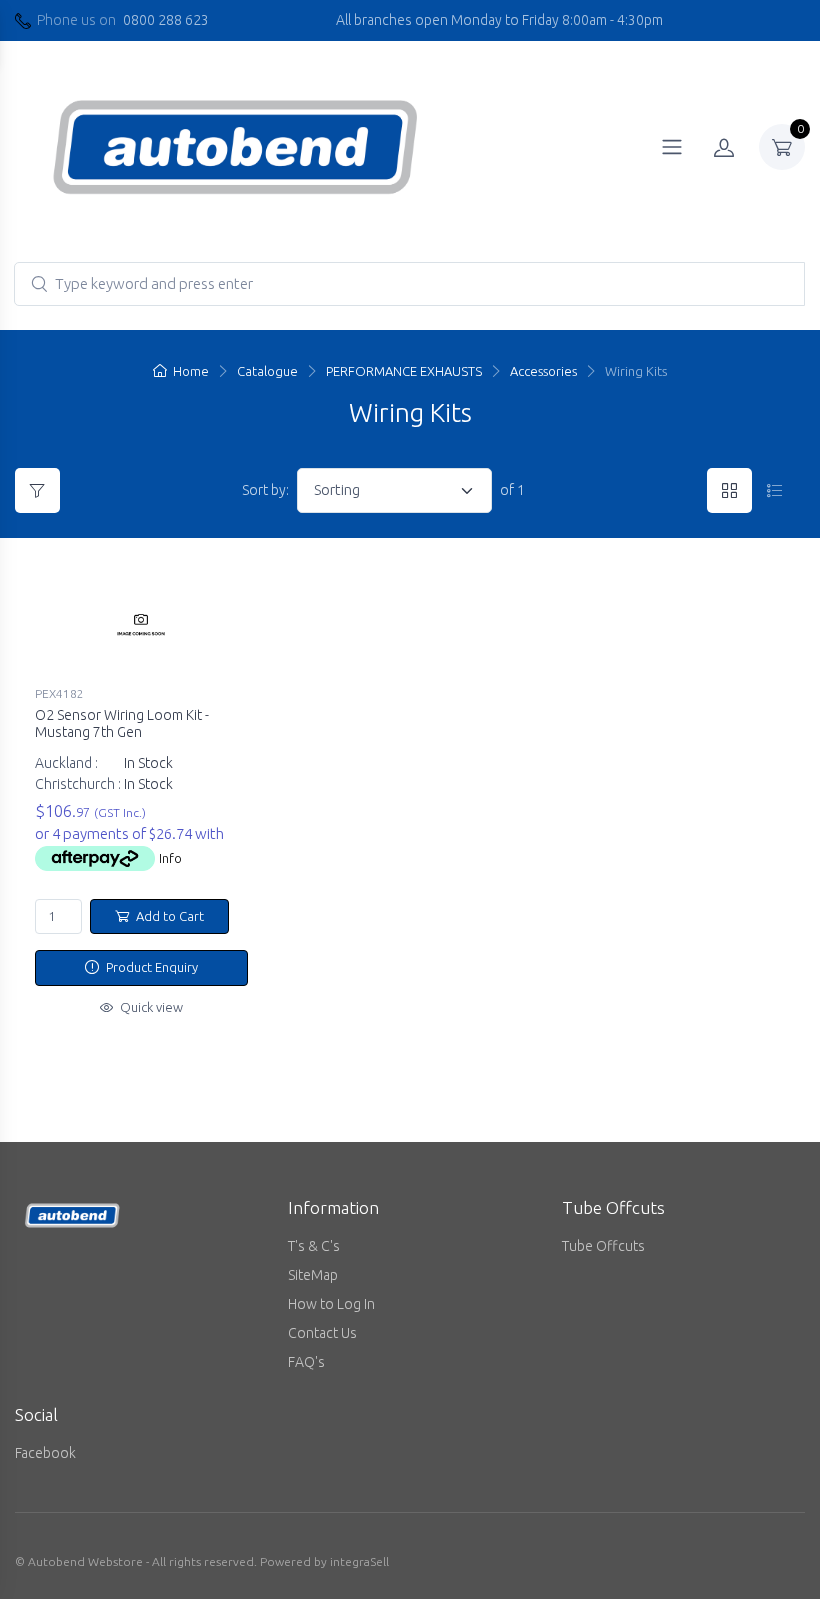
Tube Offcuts (603, 1246)
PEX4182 (59, 693)
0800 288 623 (166, 20)
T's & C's (314, 1246)
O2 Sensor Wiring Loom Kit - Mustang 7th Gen (122, 723)
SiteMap (313, 1275)
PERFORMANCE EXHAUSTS (404, 371)
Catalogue (267, 371)
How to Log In (331, 1304)
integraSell (359, 1561)
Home (191, 371)
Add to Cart (168, 916)
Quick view (150, 1007)
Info (170, 858)
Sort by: (265, 490)
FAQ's (306, 1362)
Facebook (45, 1453)
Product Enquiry (150, 967)
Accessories (543, 371)
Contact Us (322, 1333)
